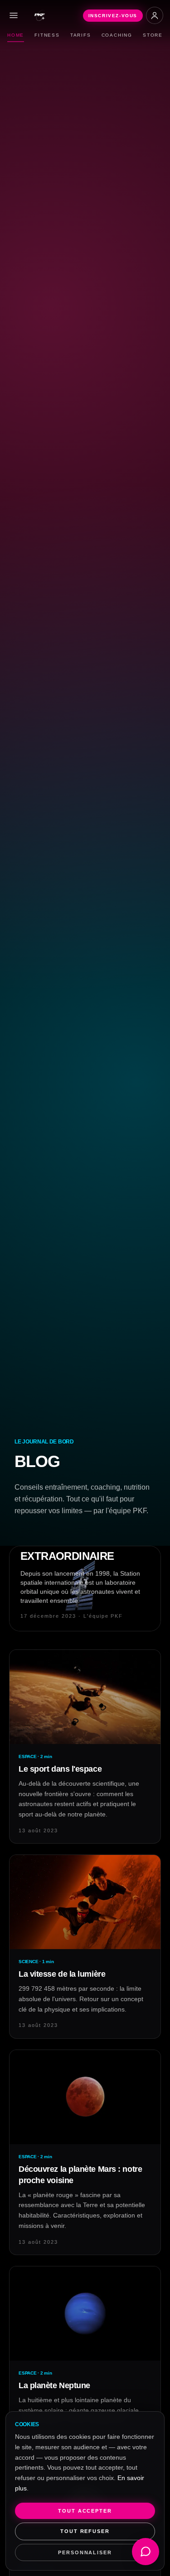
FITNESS (47, 35)
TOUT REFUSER (85, 2531)
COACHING (117, 35)
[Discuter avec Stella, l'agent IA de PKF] (146, 2552)
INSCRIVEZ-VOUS (113, 16)
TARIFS (81, 35)
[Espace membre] (155, 15)
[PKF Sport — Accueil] (40, 15)
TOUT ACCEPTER (85, 2511)
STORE (153, 35)
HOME (16, 35)
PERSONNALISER (85, 2552)
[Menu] (14, 15)
